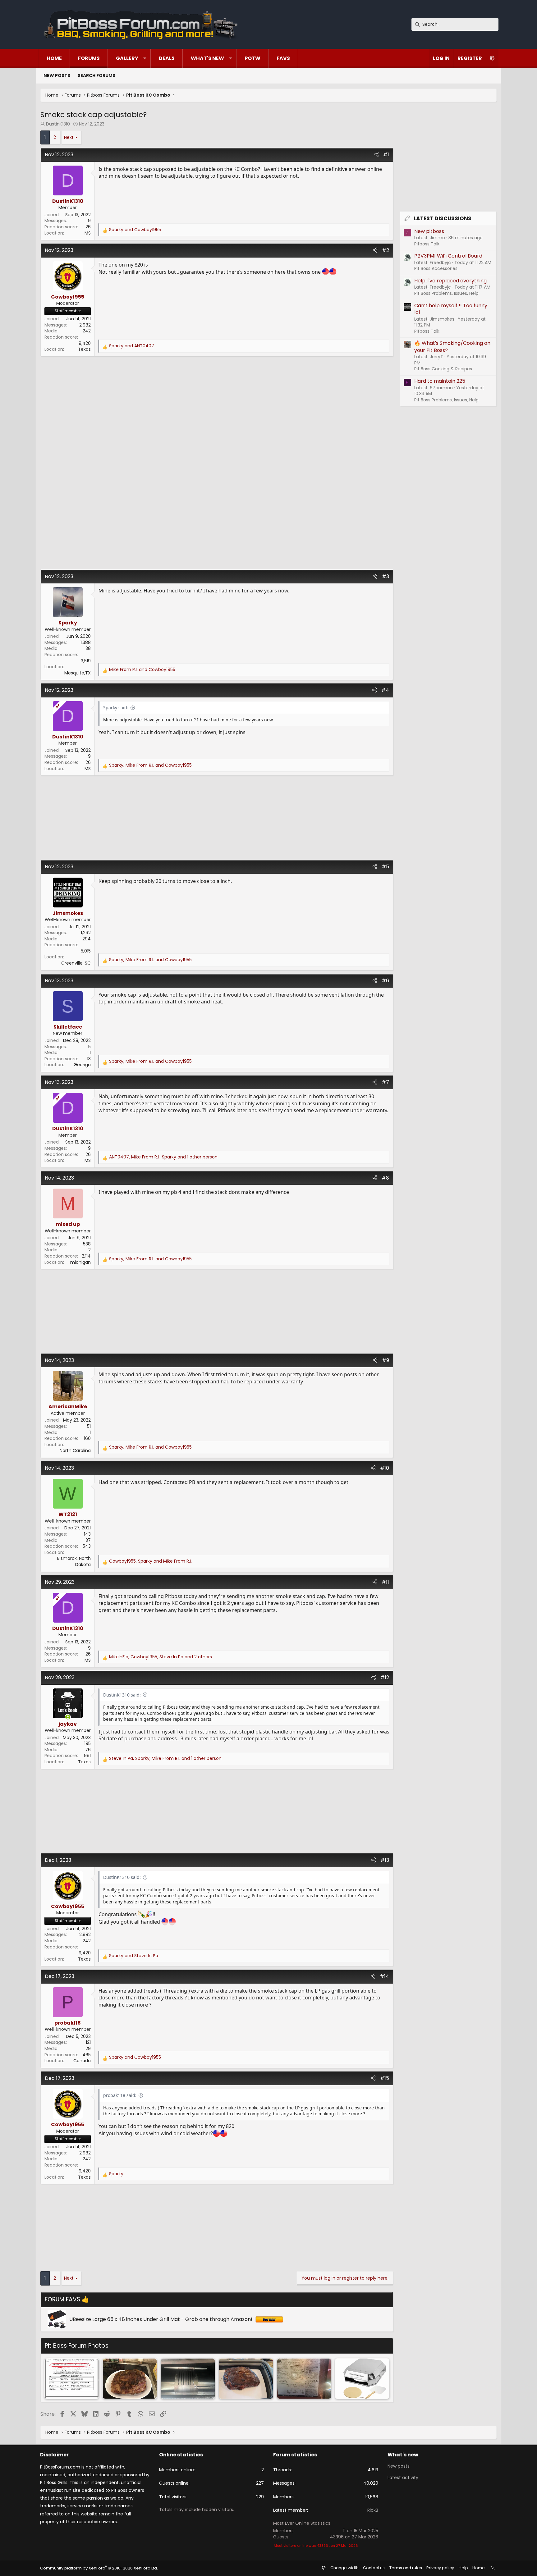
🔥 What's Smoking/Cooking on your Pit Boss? (452, 347)
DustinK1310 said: (122, 1695)
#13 (385, 1860)
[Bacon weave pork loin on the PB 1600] (130, 2379)
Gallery (127, 58)
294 (87, 939)
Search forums (96, 75)
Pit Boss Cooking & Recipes (443, 369)
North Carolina (75, 1450)
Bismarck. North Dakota (74, 1561)
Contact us (374, 2568)
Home (54, 58)
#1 (386, 155)
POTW (252, 58)
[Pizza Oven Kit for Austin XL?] (362, 2379)
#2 (386, 250)
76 (88, 1750)
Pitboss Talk (427, 244)
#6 (385, 981)
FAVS (283, 58)
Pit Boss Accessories (436, 268)
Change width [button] (344, 2568)
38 (88, 648)
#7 (385, 1082)
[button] (145, 58)
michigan (80, 1262)
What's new (207, 58)
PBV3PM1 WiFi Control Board (448, 256)
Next (69, 137)
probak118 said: (120, 2095)
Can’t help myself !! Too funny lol (451, 309)
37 (88, 1540)
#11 (385, 1582)
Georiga (82, 1065)
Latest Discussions (443, 218)
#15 (385, 2078)
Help (463, 2568)
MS (88, 233)
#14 (384, 1976)
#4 (385, 690)
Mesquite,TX (78, 673)
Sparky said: (116, 708)
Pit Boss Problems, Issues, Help (446, 293)
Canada (82, 2061)
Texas (84, 349)
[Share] (376, 155)
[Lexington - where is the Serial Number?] (304, 2379)
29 (88, 2048)
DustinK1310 (58, 124)
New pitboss (429, 231)
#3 (386, 576)
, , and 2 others (161, 1657)
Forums (89, 58)
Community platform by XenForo (99, 2568)
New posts (57, 75)
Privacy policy (440, 2568)
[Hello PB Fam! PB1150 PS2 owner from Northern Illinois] (246, 2379)
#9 (386, 1360)
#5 (385, 867)
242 (87, 331)
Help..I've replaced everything (450, 281)
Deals (167, 58)
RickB (373, 2510)
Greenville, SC (76, 963)
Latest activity (403, 2478)
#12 (385, 1677)
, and (150, 765)
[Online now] (68, 1717)
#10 (385, 1468)
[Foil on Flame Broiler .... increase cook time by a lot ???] (72, 2379)
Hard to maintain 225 (440, 381)
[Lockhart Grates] (188, 2379)
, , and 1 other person (163, 1157)
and (135, 230)
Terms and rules (406, 2568)
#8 (385, 1178)
